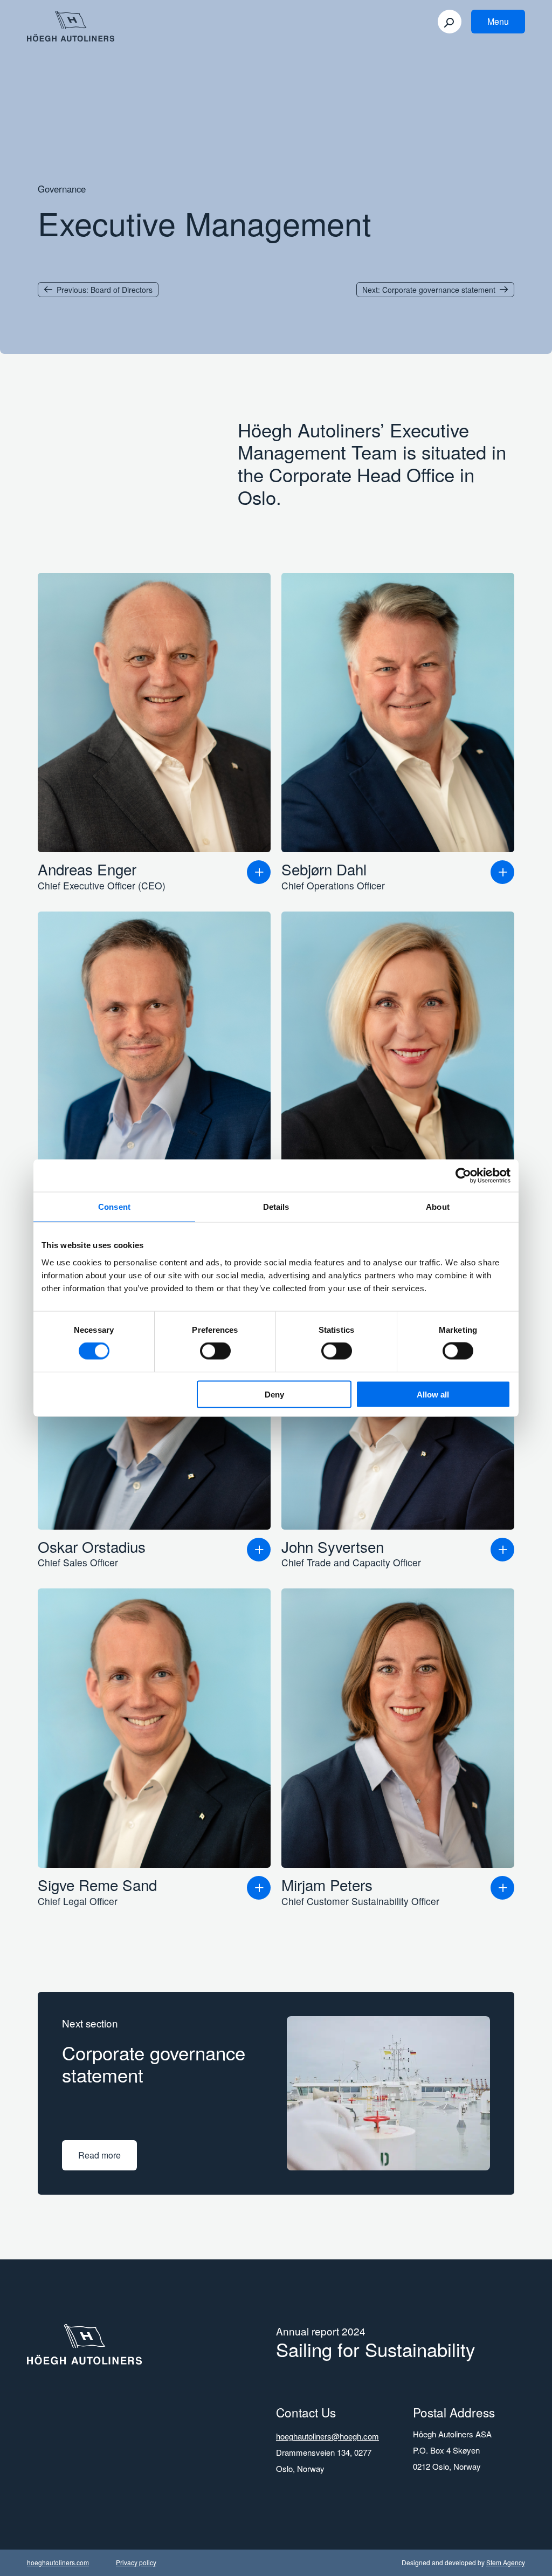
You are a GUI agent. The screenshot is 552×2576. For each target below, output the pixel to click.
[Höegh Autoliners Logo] (71, 28)
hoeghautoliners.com (58, 2562)
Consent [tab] (114, 1207)
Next (429, 290)
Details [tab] (276, 1207)
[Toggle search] (450, 22)
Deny (274, 1394)
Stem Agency (506, 2562)
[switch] (215, 1351)
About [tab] (438, 1207)
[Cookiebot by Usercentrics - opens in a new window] (463, 1176)
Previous (105, 290)
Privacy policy (136, 2562)
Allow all (433, 1394)
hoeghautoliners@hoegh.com (327, 2436)
